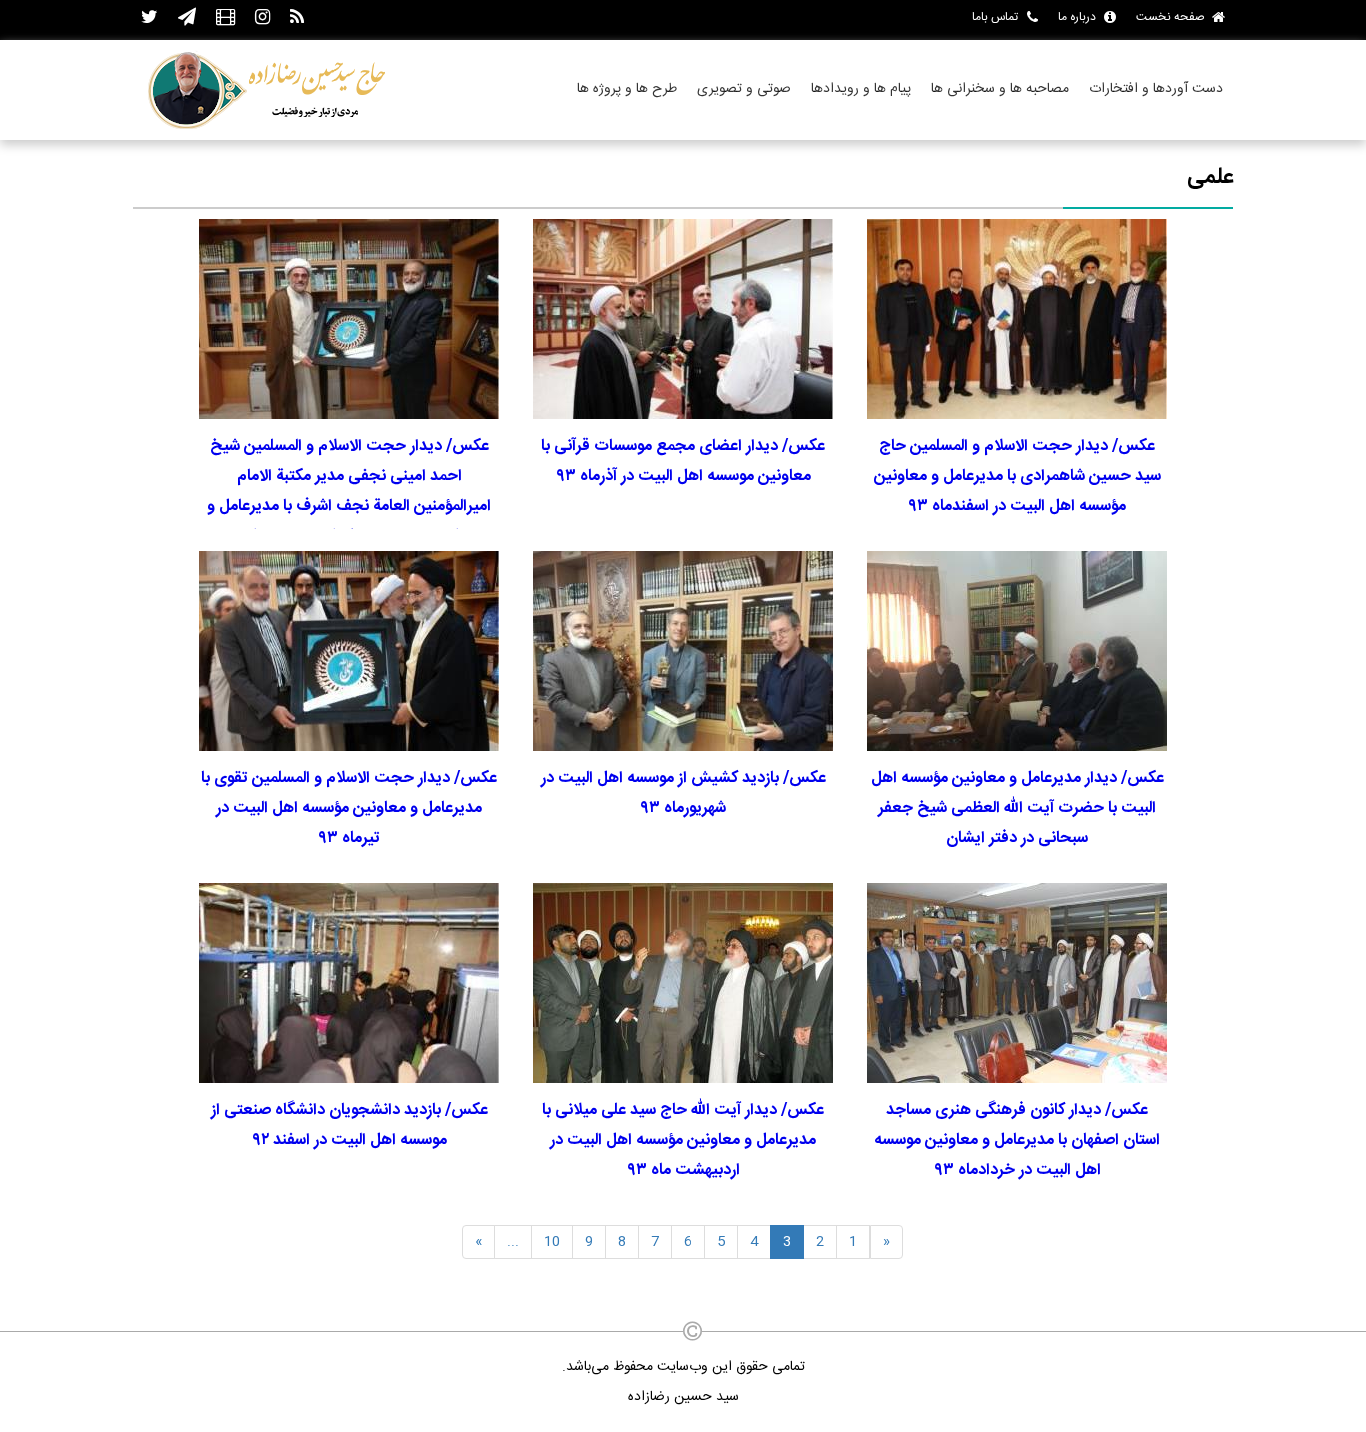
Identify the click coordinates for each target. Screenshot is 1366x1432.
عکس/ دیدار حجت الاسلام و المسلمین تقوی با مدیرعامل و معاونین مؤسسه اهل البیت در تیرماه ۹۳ (349, 808)
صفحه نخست (1170, 17)
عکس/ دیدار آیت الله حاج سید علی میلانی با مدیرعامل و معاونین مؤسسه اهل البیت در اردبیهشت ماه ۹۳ (683, 1140)
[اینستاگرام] (262, 18)
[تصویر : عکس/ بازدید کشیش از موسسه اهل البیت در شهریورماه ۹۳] (683, 651)
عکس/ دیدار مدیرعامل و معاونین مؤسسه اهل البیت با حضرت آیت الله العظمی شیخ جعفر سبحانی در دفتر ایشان (1017, 808)
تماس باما (995, 17)
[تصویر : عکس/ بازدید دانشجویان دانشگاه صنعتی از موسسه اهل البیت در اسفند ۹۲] (349, 983)
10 (552, 1242)
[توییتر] (149, 18)
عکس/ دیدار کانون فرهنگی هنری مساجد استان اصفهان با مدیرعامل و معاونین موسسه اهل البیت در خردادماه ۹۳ (1017, 1140)
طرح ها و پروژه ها (627, 89)
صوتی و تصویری (744, 89)
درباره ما (1077, 17)
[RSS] (297, 18)
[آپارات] (225, 18)
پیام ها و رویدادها (861, 89)
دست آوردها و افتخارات (1156, 89)
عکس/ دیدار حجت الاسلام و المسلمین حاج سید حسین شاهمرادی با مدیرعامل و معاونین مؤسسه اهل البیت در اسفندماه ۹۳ (1017, 476)
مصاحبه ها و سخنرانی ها (1000, 89)
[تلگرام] (187, 18)
